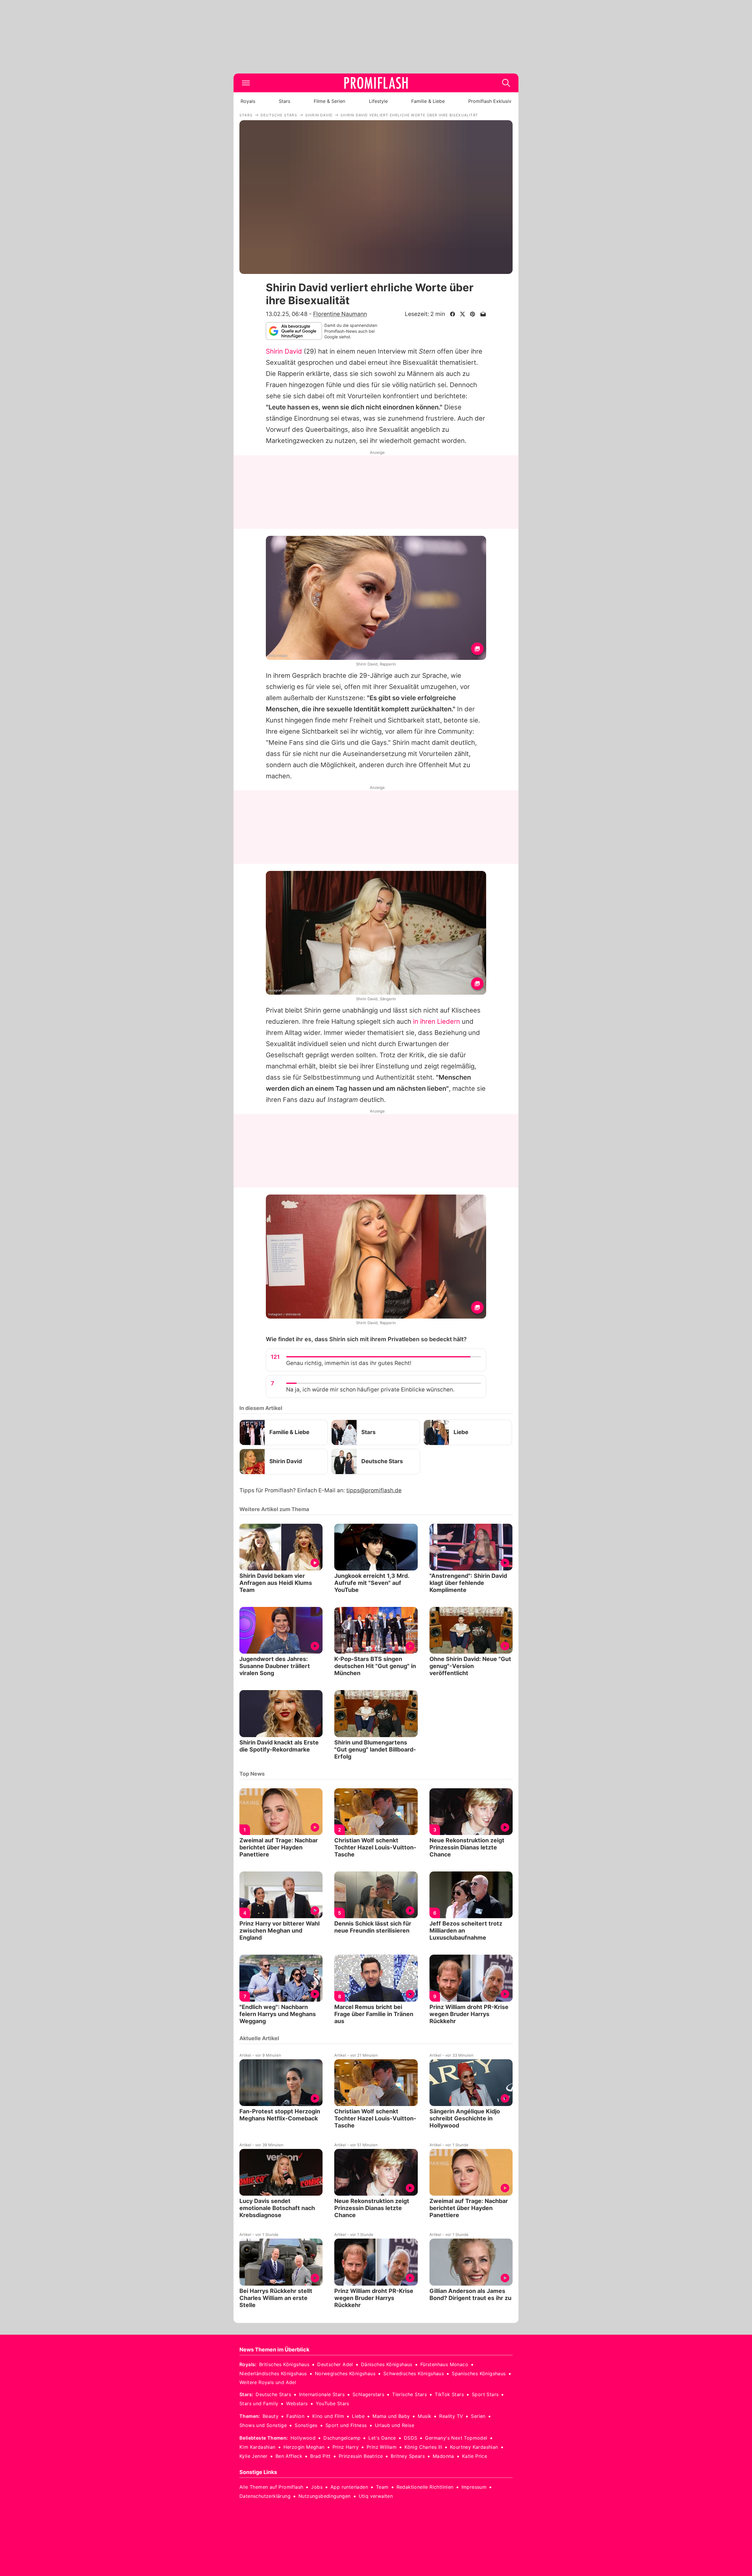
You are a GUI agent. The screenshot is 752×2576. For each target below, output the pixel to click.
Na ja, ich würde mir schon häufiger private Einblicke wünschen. (370, 1390)
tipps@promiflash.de (374, 1490)
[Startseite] (376, 83)
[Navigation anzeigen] (246, 83)
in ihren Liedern (437, 1021)
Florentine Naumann (340, 314)
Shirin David (284, 351)
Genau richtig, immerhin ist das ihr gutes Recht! (349, 1363)
